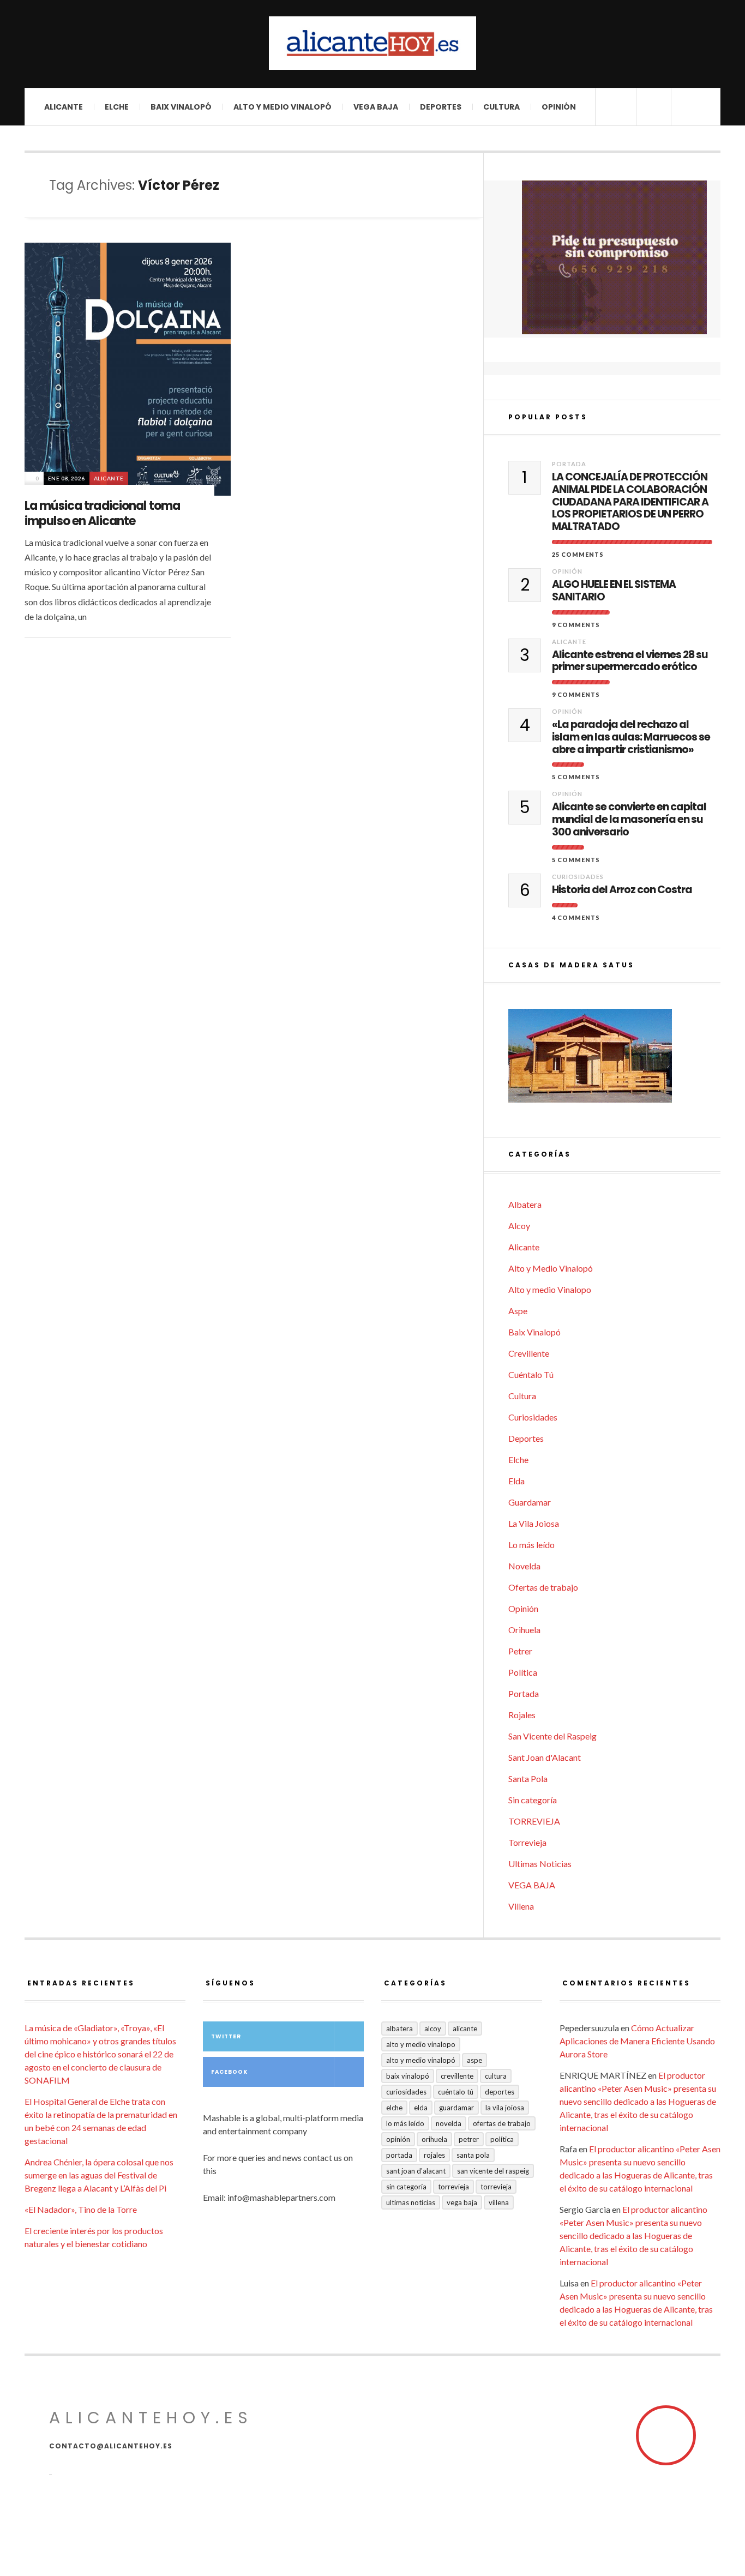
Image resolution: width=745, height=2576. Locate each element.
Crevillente (529, 1353)
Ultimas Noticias (540, 1864)
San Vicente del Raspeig (552, 1736)
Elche (117, 107)
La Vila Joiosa (534, 1523)
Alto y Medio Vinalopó (283, 107)
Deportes (441, 107)
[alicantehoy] (372, 43)
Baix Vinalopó (181, 107)
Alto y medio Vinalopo (550, 1289)
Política (523, 1672)
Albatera (525, 1204)
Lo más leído (531, 1545)
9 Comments (576, 625)
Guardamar (530, 1502)
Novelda (524, 1566)
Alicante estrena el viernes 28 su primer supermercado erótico (630, 661)
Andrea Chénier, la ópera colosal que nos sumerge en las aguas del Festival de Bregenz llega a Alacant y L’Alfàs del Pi (99, 2175)
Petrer (520, 1651)
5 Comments (576, 777)
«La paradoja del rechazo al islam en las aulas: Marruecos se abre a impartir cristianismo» (631, 737)
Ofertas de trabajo (543, 1587)
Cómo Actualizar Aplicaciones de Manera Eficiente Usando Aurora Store (637, 2041)
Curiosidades (578, 877)
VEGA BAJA (376, 107)
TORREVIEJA (534, 1821)
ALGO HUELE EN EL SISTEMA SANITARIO (614, 591)
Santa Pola (528, 1778)
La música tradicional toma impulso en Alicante (102, 514)
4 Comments (576, 917)
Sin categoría (533, 1800)
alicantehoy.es (151, 2418)
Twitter (226, 2036)
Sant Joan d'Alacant (545, 1757)
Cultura (501, 107)
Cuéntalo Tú (531, 1374)
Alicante (64, 107)
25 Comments (578, 554)
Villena (521, 1906)
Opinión (559, 107)
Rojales (522, 1715)
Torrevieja (527, 1842)
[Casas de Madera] (614, 1061)
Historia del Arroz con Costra (622, 890)
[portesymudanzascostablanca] (614, 257)
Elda (516, 1481)
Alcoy (519, 1226)
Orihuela (524, 1630)
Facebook (229, 2072)
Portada (569, 464)
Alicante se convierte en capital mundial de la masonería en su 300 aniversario (629, 820)
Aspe (518, 1311)
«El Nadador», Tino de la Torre (81, 2209)
